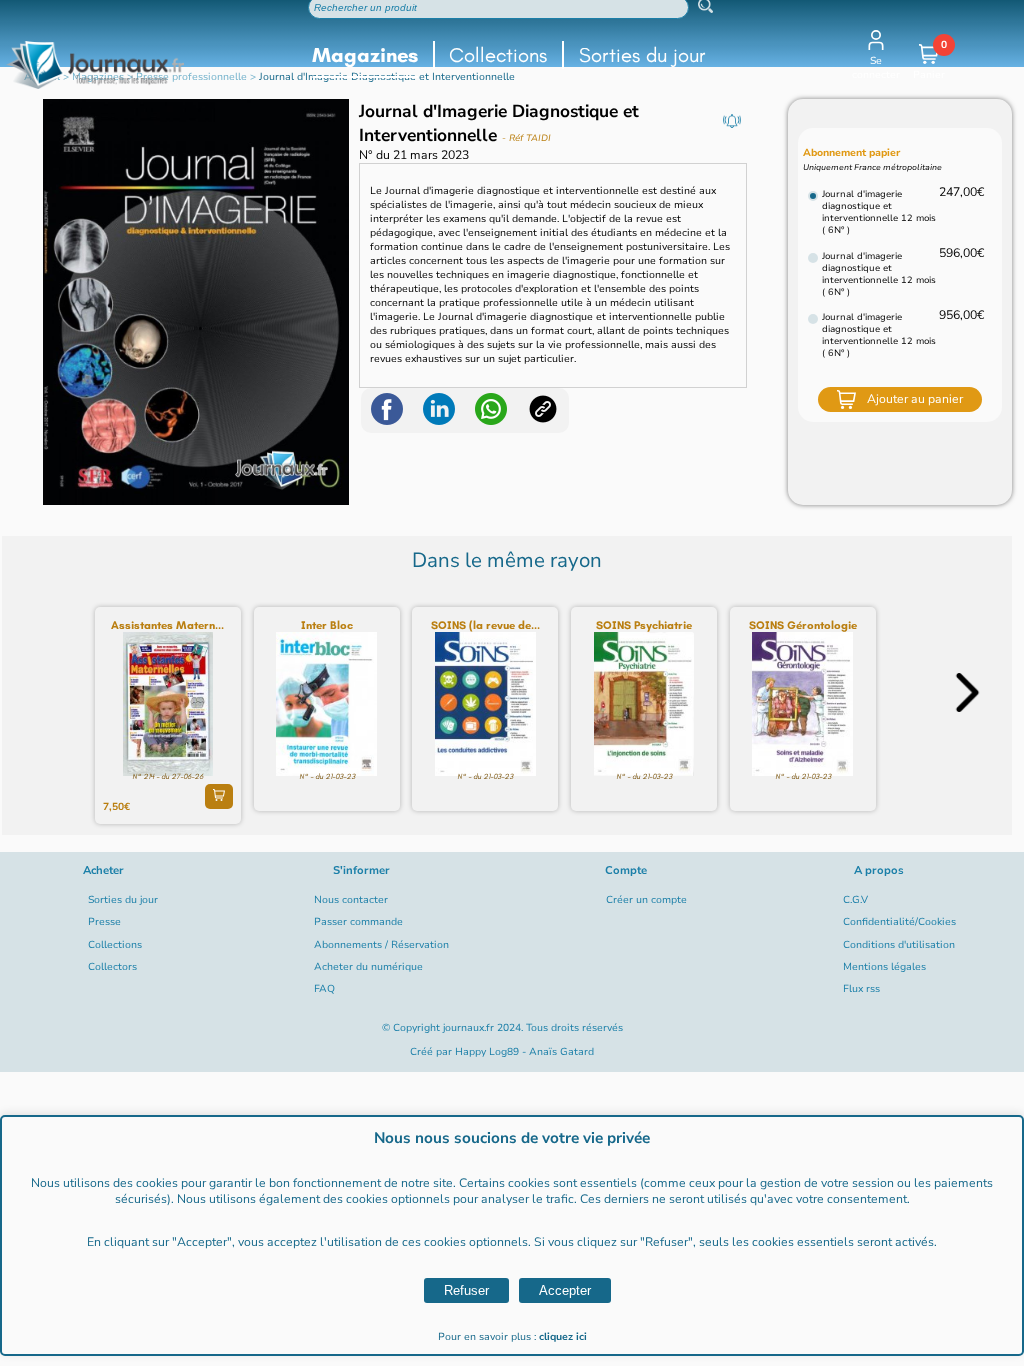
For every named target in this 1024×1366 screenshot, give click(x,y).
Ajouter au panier (915, 399)
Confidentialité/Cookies (899, 922)
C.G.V (855, 900)
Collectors (112, 967)
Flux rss (861, 989)
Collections (498, 55)
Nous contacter (351, 900)
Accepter (565, 1290)
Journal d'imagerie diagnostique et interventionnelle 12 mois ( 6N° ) (879, 212)
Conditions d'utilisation (899, 945)
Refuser (466, 1290)
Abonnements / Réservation (381, 945)
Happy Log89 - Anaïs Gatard (524, 1052)
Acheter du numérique (368, 967)
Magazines (365, 55)
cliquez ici (563, 1337)
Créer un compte (646, 900)
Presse (104, 922)
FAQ (324, 989)
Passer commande (358, 922)
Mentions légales (884, 967)
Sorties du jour (642, 55)
